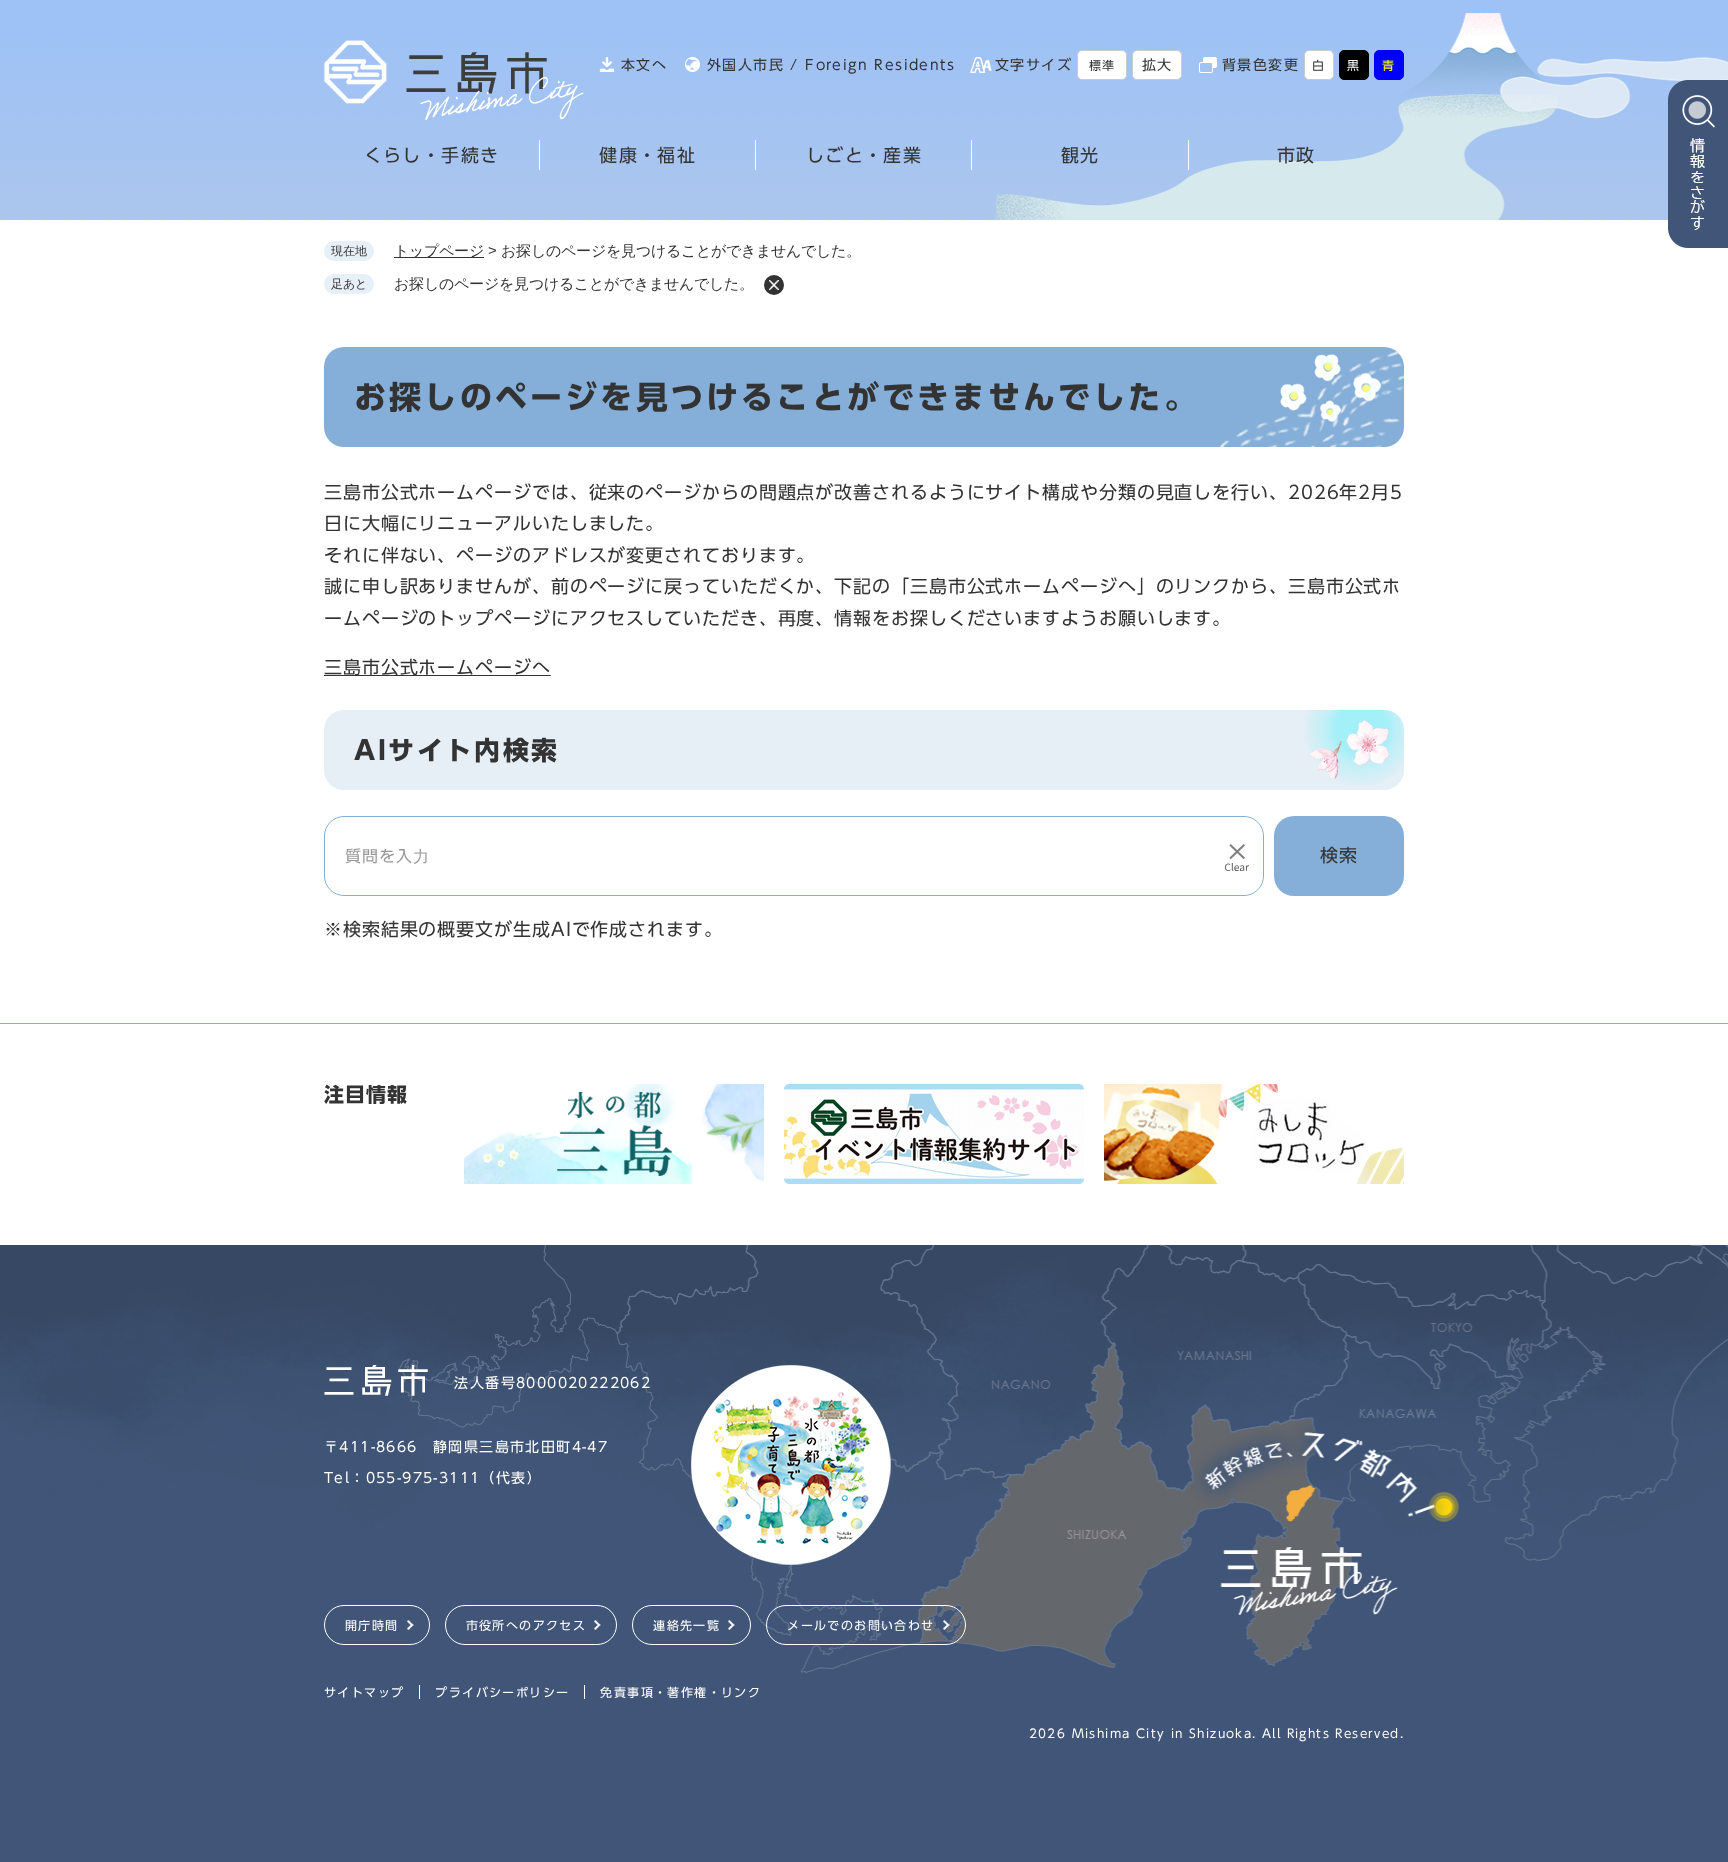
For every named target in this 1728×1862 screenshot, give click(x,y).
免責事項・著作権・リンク (680, 1692)
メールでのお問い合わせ (860, 1625)
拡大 (1157, 65)
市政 (1296, 155)
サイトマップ (364, 1692)
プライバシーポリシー (502, 1692)
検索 (1339, 855)
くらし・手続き (432, 155)
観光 (1080, 155)
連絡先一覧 (686, 1625)
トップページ (439, 250)
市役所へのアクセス (526, 1625)
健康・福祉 (647, 155)
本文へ (644, 65)
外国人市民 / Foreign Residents (831, 65)
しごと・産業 (864, 155)
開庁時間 (372, 1625)
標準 (1102, 65)
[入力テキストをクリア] (1237, 856)
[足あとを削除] (774, 285)
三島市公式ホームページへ (437, 667)
